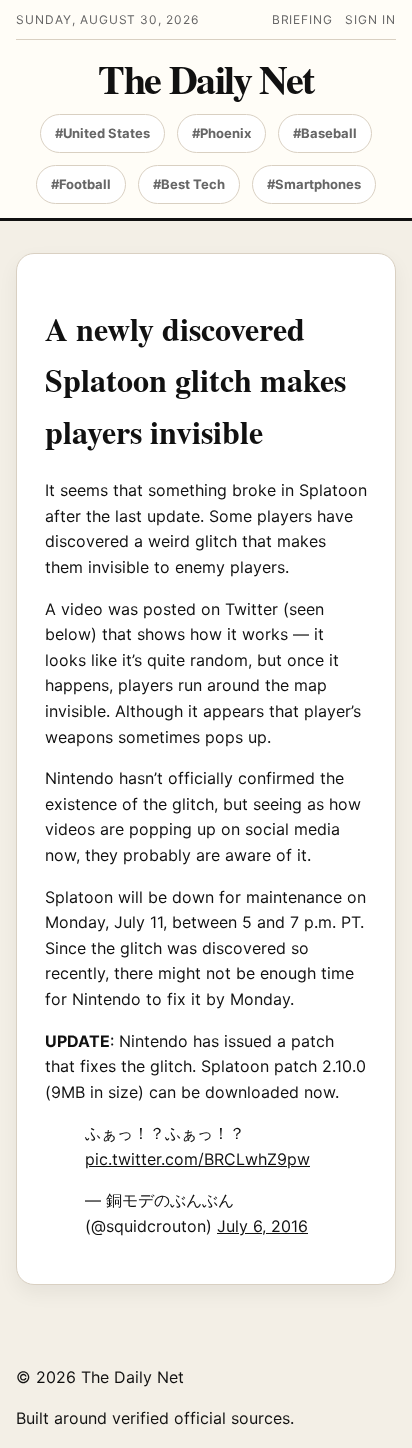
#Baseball (325, 133)
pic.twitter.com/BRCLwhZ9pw (197, 1159)
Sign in (370, 19)
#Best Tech (189, 184)
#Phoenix (221, 133)
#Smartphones (314, 184)
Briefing (303, 19)
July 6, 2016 (262, 1226)
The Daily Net (205, 79)
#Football (81, 184)
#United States (102, 133)
